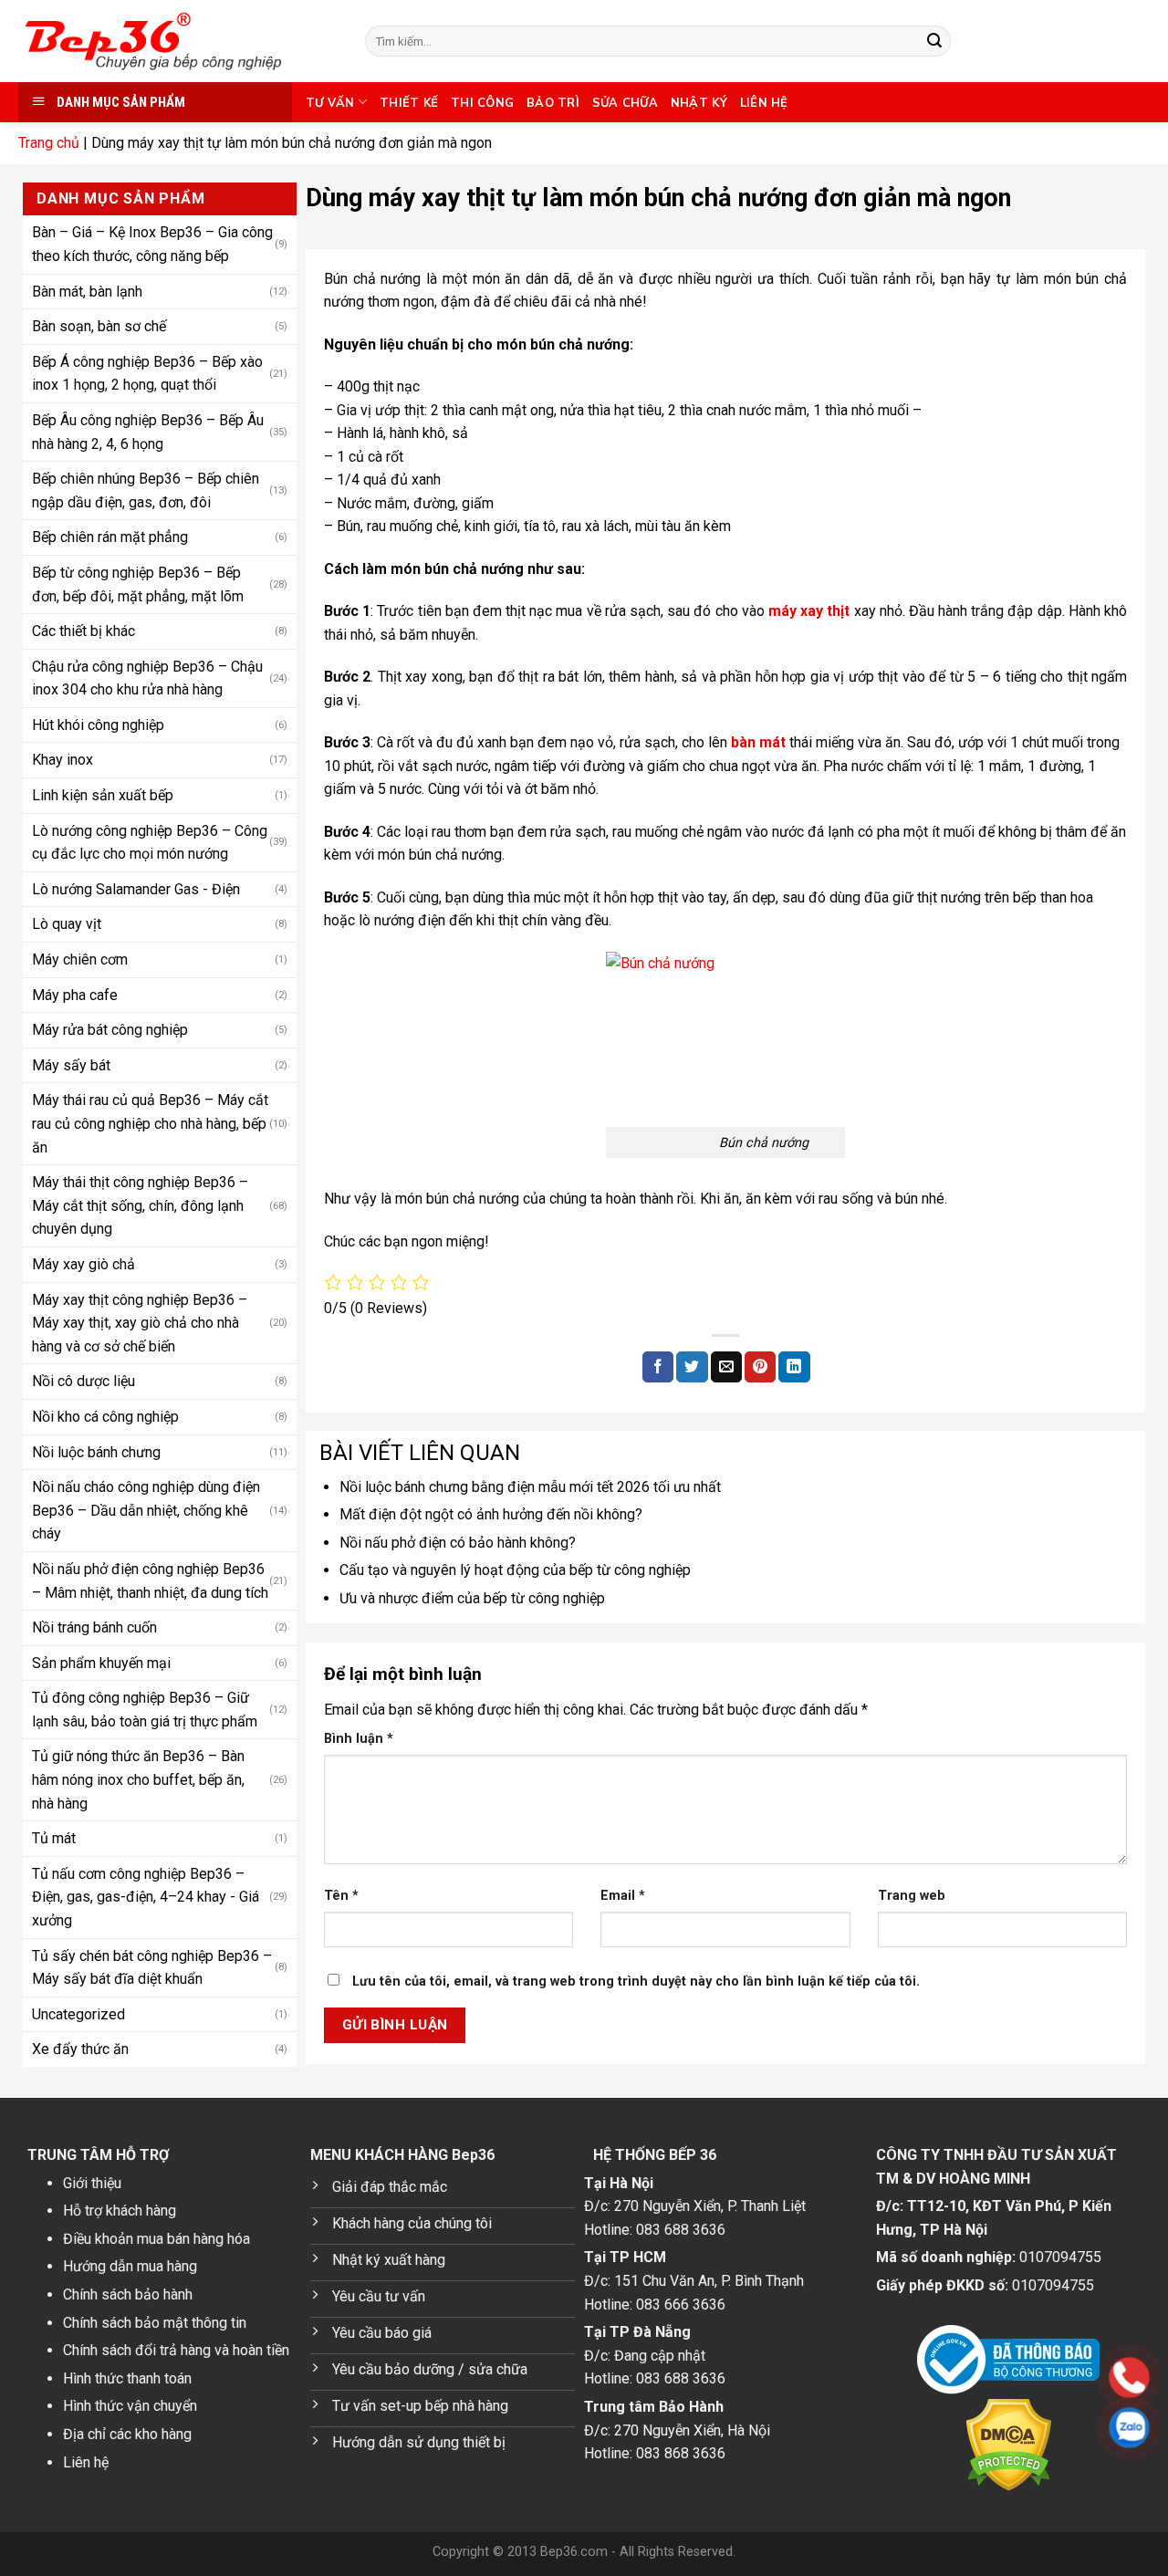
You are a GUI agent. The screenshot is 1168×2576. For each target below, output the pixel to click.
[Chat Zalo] (1013, 2428)
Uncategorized (78, 2014)
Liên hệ (764, 102)
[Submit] (934, 41)
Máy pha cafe (75, 995)
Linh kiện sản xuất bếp (103, 795)
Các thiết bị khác (83, 631)
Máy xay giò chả (83, 1264)
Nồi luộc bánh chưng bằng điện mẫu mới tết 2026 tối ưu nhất (530, 1487)
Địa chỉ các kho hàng (127, 2434)
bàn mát (758, 742)
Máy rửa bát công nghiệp (110, 1030)
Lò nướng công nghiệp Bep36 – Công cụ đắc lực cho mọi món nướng (150, 843)
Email (623, 1896)
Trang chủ (49, 143)
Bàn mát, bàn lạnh (87, 292)
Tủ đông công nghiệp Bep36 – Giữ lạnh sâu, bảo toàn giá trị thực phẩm (145, 1710)
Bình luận (359, 1739)
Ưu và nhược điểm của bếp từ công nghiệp (472, 1598)
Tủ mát (54, 1838)
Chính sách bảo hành (128, 2294)
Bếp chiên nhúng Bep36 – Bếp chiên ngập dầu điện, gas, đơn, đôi (146, 490)
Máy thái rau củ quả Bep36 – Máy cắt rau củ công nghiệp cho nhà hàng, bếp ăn (150, 1123)
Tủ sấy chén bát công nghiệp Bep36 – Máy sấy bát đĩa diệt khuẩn (152, 1968)
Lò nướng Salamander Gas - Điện (136, 889)
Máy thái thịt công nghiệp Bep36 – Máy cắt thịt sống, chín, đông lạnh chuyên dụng (140, 1205)
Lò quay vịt (67, 924)
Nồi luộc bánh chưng (96, 1452)
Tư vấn (330, 102)
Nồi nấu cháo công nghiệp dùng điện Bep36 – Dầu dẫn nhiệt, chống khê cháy (146, 1510)
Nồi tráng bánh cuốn (94, 1627)
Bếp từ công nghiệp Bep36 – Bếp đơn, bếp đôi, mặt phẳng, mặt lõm (138, 584)
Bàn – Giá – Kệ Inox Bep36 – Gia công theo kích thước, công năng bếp (152, 244)
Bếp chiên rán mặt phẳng (110, 537)
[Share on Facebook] (658, 1367)
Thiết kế (409, 102)
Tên (341, 1896)
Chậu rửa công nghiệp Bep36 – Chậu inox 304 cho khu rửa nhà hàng (147, 678)
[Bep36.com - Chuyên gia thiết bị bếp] (178, 41)
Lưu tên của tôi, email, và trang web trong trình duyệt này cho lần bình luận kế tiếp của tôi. (636, 1982)
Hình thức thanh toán (127, 2378)
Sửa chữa (625, 102)
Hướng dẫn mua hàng (130, 2266)
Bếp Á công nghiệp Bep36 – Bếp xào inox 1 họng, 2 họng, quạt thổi (147, 374)
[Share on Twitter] (692, 1367)
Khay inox (63, 760)
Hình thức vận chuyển (130, 2406)
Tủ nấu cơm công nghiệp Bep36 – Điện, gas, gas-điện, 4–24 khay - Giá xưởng (146, 1897)
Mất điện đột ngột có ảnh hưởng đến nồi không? (491, 1514)
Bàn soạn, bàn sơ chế (99, 326)
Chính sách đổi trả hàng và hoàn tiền (176, 2350)
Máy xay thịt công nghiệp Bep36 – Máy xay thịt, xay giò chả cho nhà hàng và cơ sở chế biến (140, 1323)
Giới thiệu (92, 2183)
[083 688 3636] (1013, 2378)
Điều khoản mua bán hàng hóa (156, 2239)
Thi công (482, 102)
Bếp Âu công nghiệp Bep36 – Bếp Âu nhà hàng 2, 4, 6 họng (148, 432)
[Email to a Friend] (726, 1367)
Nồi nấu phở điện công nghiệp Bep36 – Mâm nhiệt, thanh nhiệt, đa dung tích (150, 1581)
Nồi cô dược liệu (83, 1381)
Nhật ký (699, 102)
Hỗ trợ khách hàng (120, 2211)
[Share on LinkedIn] (794, 1367)
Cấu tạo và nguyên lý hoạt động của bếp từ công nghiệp (515, 1570)
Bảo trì (553, 102)
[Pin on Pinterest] (760, 1367)
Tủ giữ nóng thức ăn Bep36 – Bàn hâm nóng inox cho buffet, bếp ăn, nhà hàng (138, 1779)
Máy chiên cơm (80, 959)
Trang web (912, 1896)
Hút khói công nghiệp (98, 725)
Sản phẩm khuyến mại (101, 1663)
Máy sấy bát (71, 1065)
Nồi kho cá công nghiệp (105, 1417)
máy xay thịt (809, 611)
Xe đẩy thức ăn (80, 2049)
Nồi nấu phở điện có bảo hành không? (458, 1543)
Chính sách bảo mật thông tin (155, 2323)
